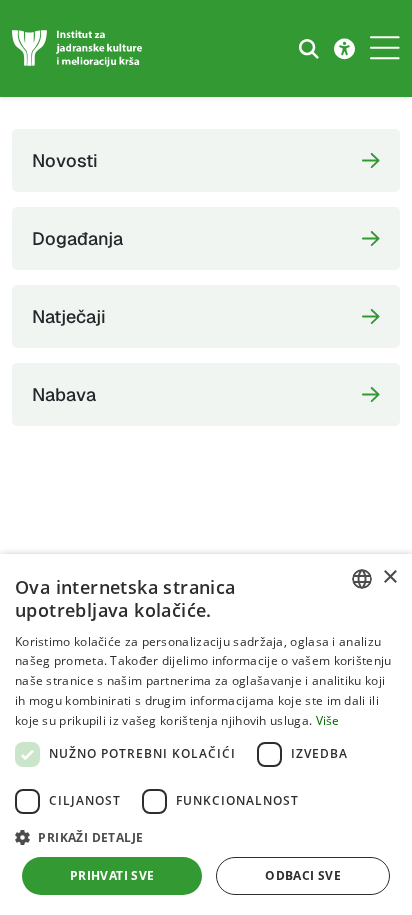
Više (328, 720)
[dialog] (206, 734)
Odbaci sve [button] (303, 875)
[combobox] (362, 579)
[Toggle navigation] (385, 49)
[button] (206, 837)
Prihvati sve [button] (112, 875)
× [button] (389, 577)
